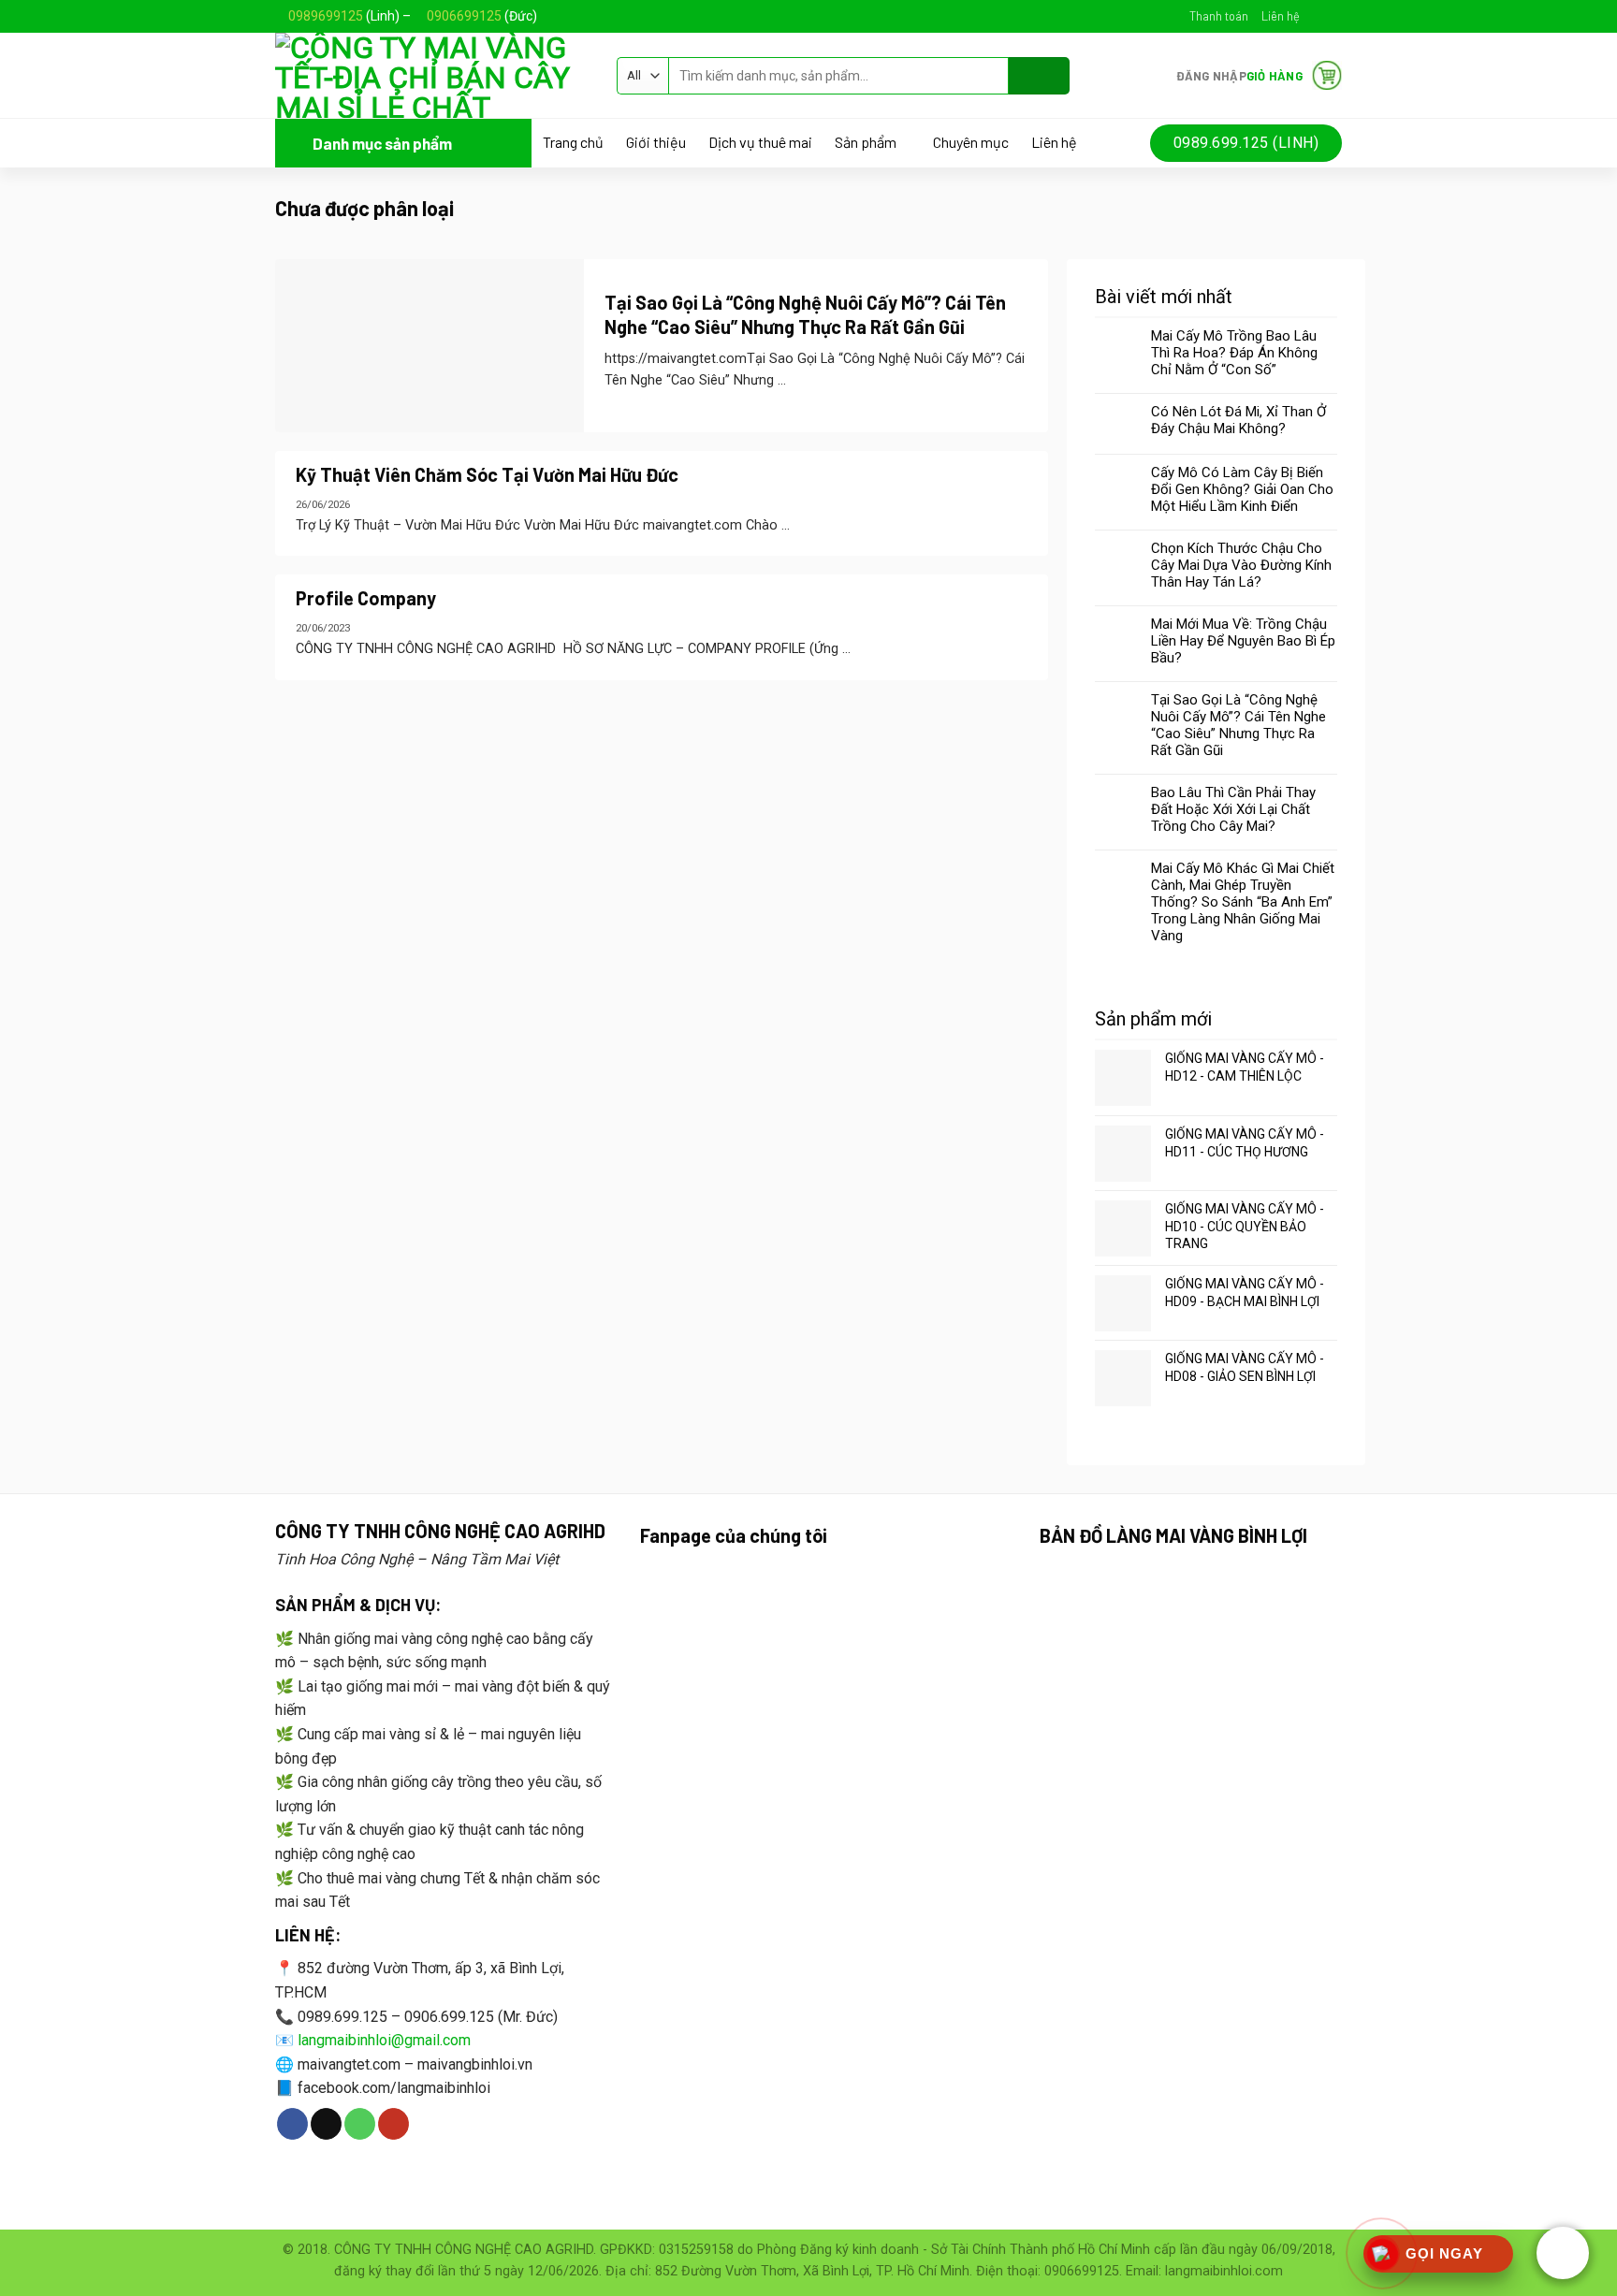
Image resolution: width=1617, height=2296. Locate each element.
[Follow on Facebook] (1315, 16)
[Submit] (1039, 76)
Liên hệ (1281, 16)
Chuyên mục (971, 142)
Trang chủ (573, 142)
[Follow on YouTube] (393, 2124)
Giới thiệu (656, 142)
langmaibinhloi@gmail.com (384, 2040)
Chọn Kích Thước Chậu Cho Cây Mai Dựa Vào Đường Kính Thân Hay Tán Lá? (1241, 565)
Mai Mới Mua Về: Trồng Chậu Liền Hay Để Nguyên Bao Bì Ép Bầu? (1243, 641)
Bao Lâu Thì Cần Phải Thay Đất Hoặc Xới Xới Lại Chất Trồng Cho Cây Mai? (1233, 809)
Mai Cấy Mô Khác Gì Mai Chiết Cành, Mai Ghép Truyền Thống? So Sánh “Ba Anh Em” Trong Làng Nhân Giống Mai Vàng (1243, 902)
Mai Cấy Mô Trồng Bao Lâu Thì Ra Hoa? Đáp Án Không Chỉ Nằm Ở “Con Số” (1234, 353)
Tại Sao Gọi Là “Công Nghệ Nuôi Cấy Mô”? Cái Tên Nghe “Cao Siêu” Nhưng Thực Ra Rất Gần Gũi (1238, 725)
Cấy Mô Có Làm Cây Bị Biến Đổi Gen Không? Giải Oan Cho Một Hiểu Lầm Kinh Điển (1242, 489)
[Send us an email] (1333, 16)
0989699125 (326, 16)
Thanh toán (1219, 16)
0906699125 (464, 16)
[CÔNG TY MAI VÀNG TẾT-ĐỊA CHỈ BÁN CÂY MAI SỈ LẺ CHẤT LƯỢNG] (432, 75)
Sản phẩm (866, 143)
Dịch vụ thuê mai (760, 142)
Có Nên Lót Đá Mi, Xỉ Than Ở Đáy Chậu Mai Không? (1238, 420)
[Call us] (360, 2124)
